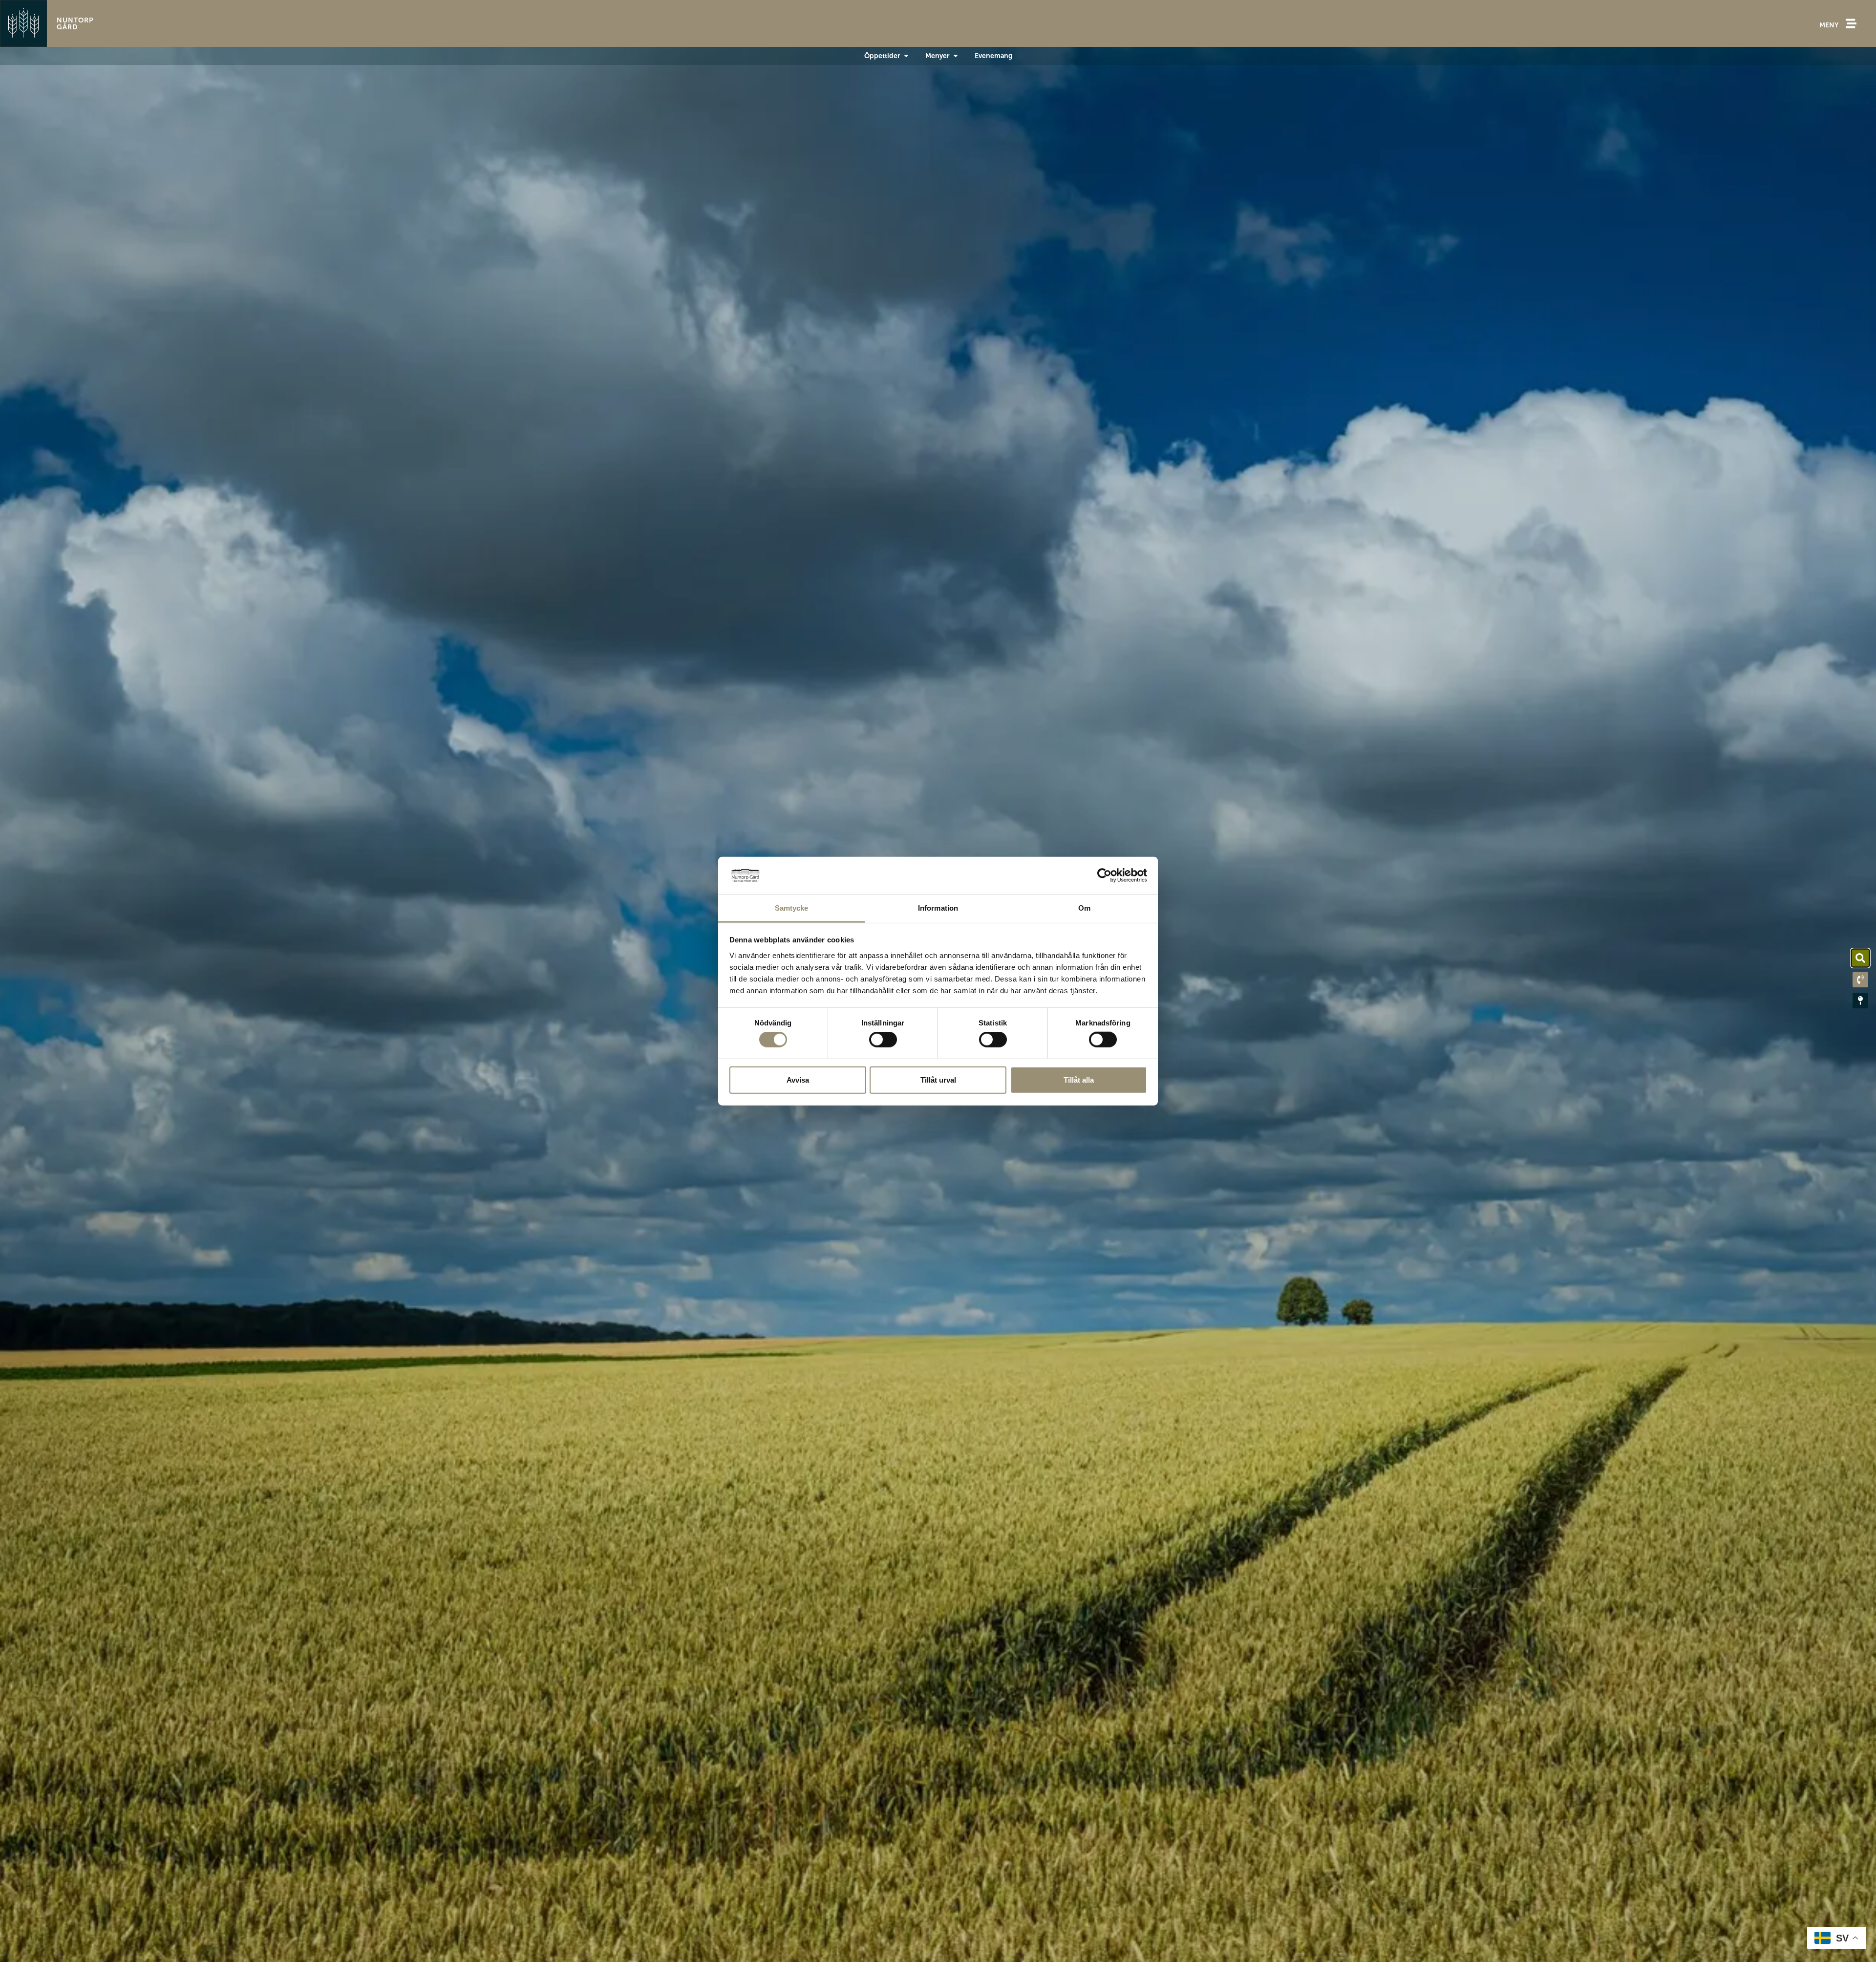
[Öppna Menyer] (956, 56)
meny (1829, 25)
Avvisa (798, 1079)
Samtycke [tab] (792, 908)
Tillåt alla (1079, 1079)
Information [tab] (938, 908)
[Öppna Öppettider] (906, 56)
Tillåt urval (938, 1079)
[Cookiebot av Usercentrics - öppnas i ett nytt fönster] (1104, 875)
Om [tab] (1084, 908)
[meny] (1851, 23)
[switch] (883, 1040)
